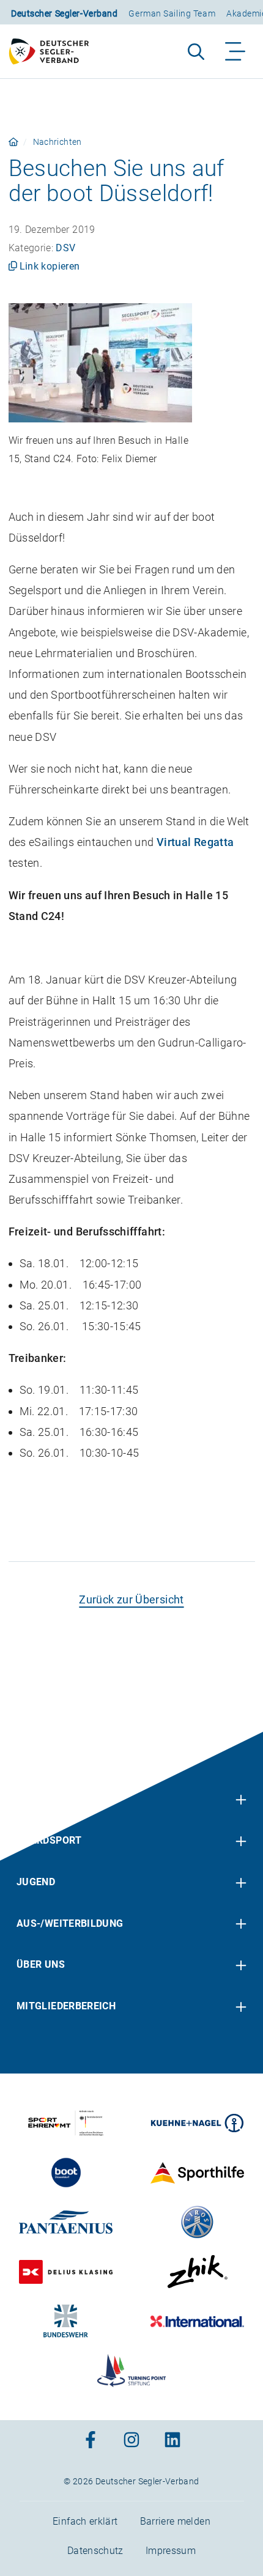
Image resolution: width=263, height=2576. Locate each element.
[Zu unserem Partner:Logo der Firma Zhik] (197, 2272)
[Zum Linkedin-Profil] (172, 2441)
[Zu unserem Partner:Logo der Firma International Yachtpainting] (197, 2321)
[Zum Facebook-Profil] (91, 2441)
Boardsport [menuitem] (49, 1840)
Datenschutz (95, 2550)
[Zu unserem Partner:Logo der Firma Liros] (197, 2222)
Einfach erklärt (85, 2521)
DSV (65, 248)
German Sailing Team (172, 13)
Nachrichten (57, 142)
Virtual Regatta (195, 842)
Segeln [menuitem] (35, 1799)
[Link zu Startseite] (13, 142)
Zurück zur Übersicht (131, 1599)
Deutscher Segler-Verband (64, 13)
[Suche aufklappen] (196, 51)
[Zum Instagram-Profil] (131, 2441)
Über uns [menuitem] (41, 1964)
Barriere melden (175, 2521)
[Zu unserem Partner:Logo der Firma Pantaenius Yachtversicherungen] (66, 2222)
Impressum (171, 2550)
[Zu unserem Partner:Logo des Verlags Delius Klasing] (66, 2272)
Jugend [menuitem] (36, 1881)
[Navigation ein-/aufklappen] (236, 51)
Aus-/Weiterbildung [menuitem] (70, 1923)
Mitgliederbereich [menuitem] (66, 2005)
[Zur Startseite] (54, 51)
